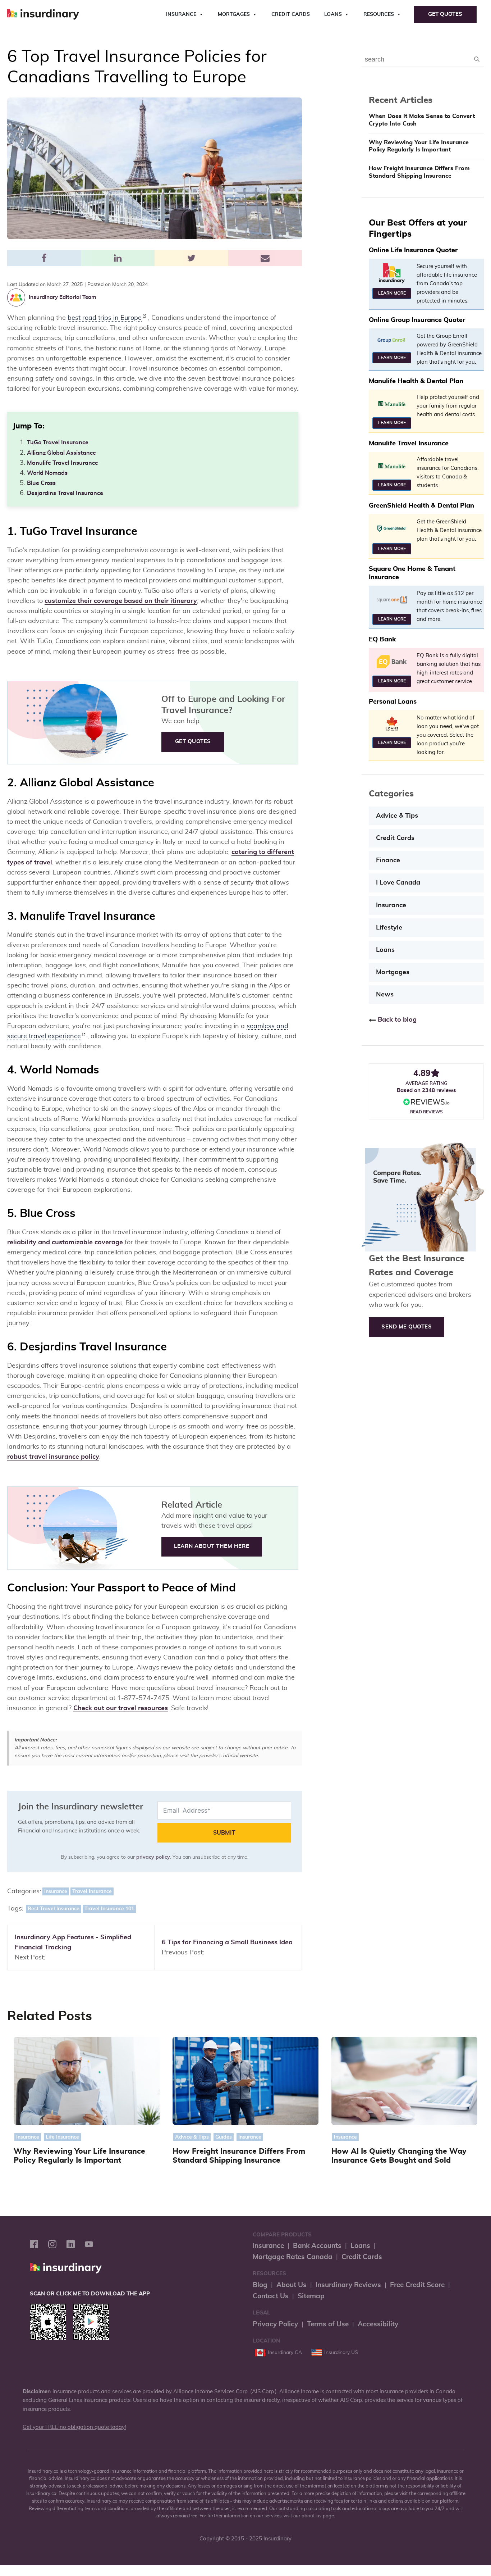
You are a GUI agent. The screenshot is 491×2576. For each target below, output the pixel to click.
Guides (224, 2137)
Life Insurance (62, 2137)
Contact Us (271, 2296)
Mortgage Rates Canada (293, 2257)
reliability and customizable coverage (65, 1242)
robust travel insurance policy (53, 1457)
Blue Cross (41, 483)
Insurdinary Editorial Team (62, 297)
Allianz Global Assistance (61, 453)
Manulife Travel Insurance (63, 463)
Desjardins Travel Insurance (65, 493)
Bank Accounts (317, 2246)
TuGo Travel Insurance (58, 442)
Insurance (181, 14)
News (385, 995)
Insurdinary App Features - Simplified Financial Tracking (73, 1943)
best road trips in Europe (105, 318)
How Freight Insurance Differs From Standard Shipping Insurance (419, 172)
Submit (224, 1833)
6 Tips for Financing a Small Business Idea (227, 1943)
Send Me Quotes (407, 1327)
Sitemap (311, 2296)
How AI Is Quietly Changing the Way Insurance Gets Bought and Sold (399, 2156)
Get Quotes (445, 14)
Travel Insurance (92, 1891)
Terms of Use (328, 2324)
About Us (292, 2285)
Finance (388, 860)
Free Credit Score (417, 2285)
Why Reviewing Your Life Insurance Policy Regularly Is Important (419, 146)
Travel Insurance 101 (109, 1909)
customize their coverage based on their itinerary (121, 601)
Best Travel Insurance (54, 1909)
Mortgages (234, 14)
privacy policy (153, 1857)
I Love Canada (398, 883)
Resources (379, 14)
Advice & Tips (397, 816)
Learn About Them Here (212, 1546)
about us (312, 2516)
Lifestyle (389, 928)
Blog (260, 2285)
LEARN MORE (392, 293)
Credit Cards (291, 14)
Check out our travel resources (121, 1708)
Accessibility (378, 2324)
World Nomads (47, 473)
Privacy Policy (275, 2324)
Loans (333, 14)
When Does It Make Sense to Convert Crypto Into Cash (422, 120)
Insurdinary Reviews (348, 2285)
